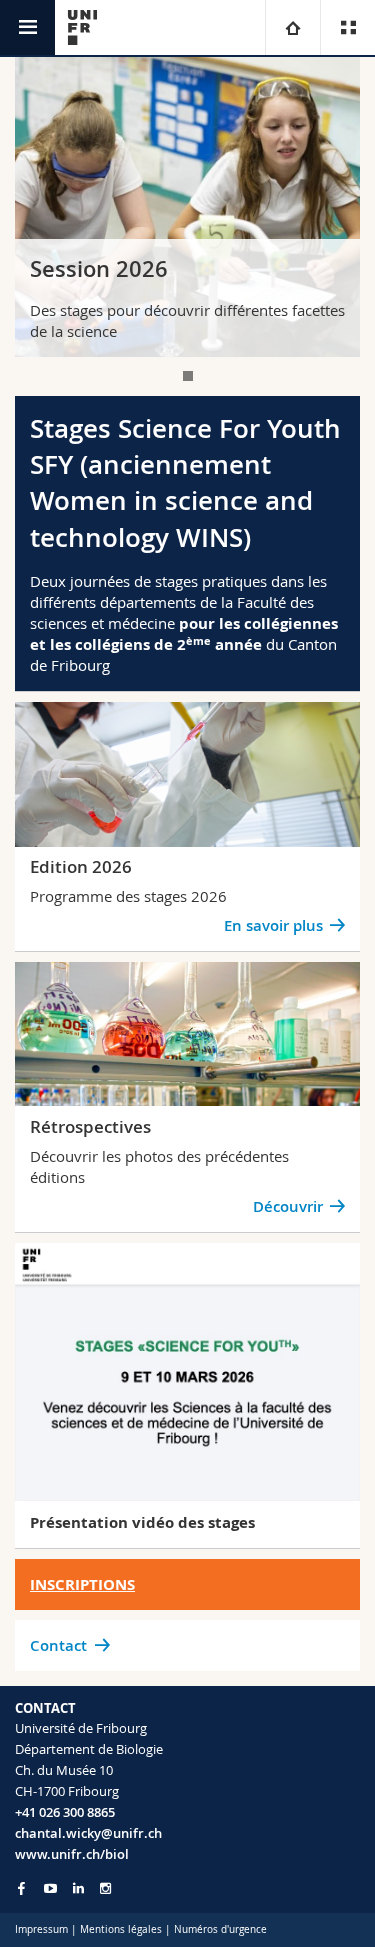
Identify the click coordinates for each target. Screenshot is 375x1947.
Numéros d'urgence (220, 1929)
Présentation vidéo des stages (142, 1522)
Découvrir (288, 1206)
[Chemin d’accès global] (292, 27)
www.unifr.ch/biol (72, 1854)
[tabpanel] (187, 207)
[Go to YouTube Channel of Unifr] (50, 1888)
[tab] (188, 376)
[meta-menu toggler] (347, 27)
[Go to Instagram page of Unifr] (105, 1888)
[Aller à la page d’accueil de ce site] (82, 27)
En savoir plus (273, 925)
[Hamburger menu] (27, 27)
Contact (58, 1645)
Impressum (41, 1929)
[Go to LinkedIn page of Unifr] (78, 1888)
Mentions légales (121, 1929)
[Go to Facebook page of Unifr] (21, 1888)
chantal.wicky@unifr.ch (88, 1833)
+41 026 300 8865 (65, 1812)
